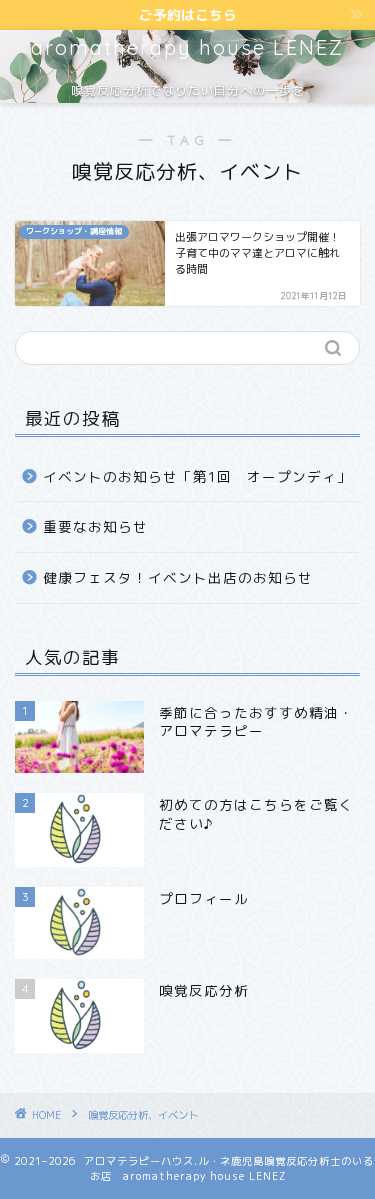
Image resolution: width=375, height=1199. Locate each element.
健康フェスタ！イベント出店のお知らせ (178, 577)
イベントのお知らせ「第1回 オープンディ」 (197, 476)
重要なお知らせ (95, 526)
